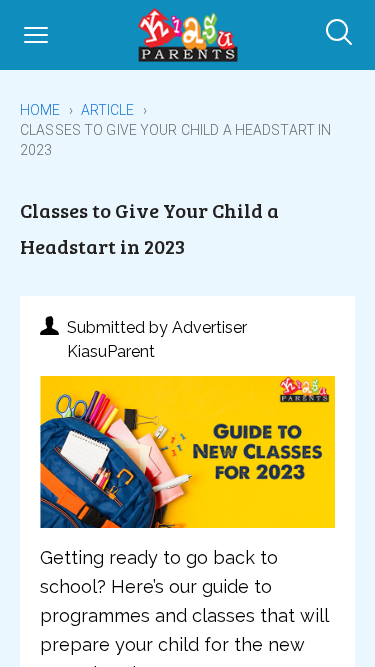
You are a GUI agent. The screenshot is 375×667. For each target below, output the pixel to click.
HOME (40, 110)
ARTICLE (108, 110)
